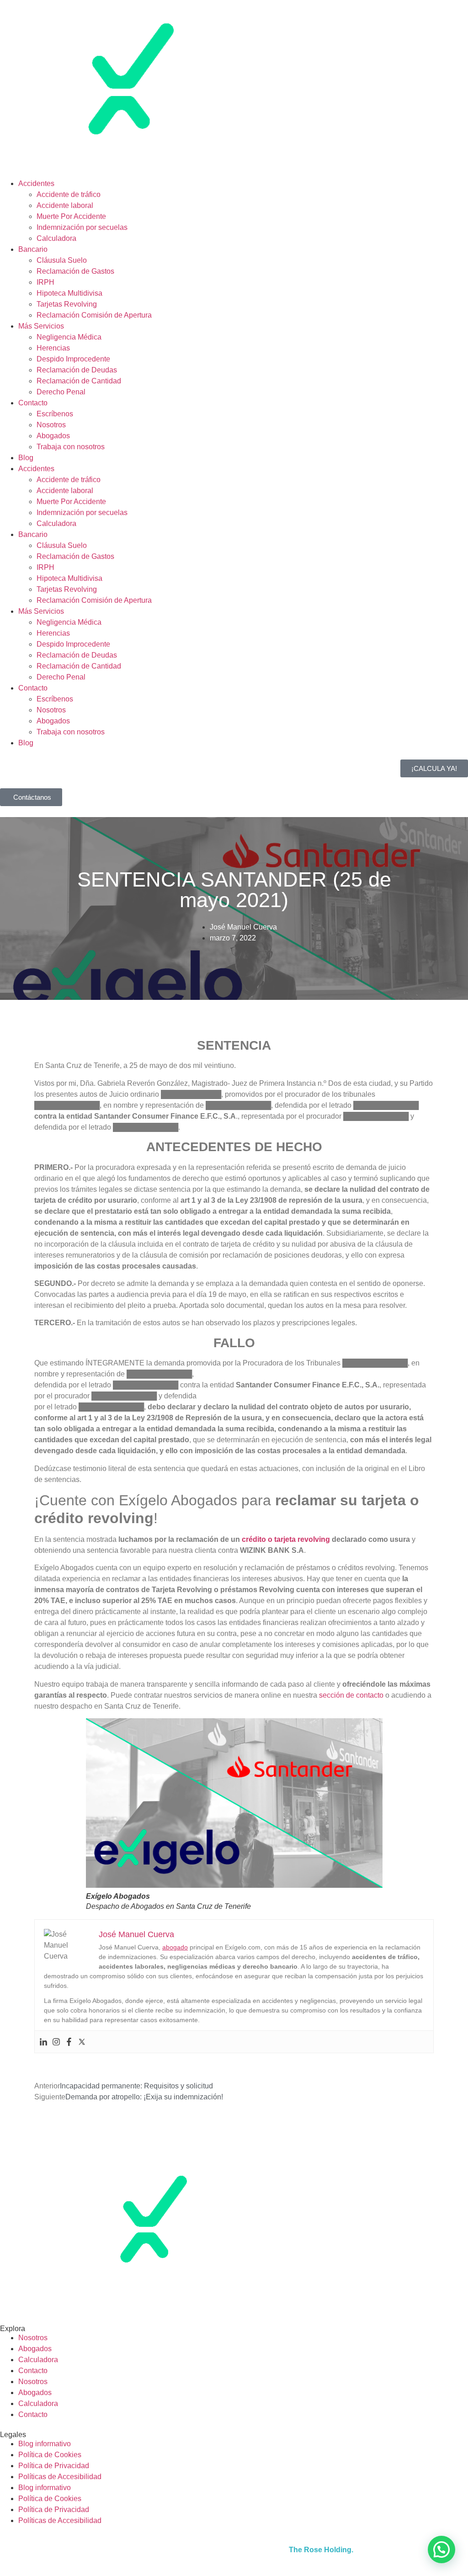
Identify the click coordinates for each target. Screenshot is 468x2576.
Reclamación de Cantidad (79, 381)
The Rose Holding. (321, 2550)
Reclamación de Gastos (75, 271)
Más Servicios (41, 326)
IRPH (45, 282)
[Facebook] (69, 2042)
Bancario (33, 249)
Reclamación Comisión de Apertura (94, 315)
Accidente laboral (65, 205)
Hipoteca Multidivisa (69, 293)
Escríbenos (55, 414)
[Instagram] (56, 2042)
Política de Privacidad (54, 2466)
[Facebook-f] (11, 2300)
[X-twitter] (36, 2300)
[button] (441, 2549)
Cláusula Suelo (62, 260)
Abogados (53, 436)
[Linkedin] (43, 2042)
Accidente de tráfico (69, 194)
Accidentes (36, 183)
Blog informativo (45, 2444)
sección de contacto (351, 1695)
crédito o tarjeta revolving (286, 1539)
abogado (175, 1947)
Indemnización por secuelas (82, 227)
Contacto (33, 403)
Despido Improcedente (73, 359)
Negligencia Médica (69, 337)
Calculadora (56, 238)
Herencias (53, 348)
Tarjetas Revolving (67, 304)
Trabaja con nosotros (71, 447)
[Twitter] (82, 2042)
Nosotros (51, 425)
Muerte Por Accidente (71, 216)
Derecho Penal (61, 392)
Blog (26, 458)
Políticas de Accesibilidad (60, 2477)
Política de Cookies (50, 2455)
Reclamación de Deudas (77, 370)
